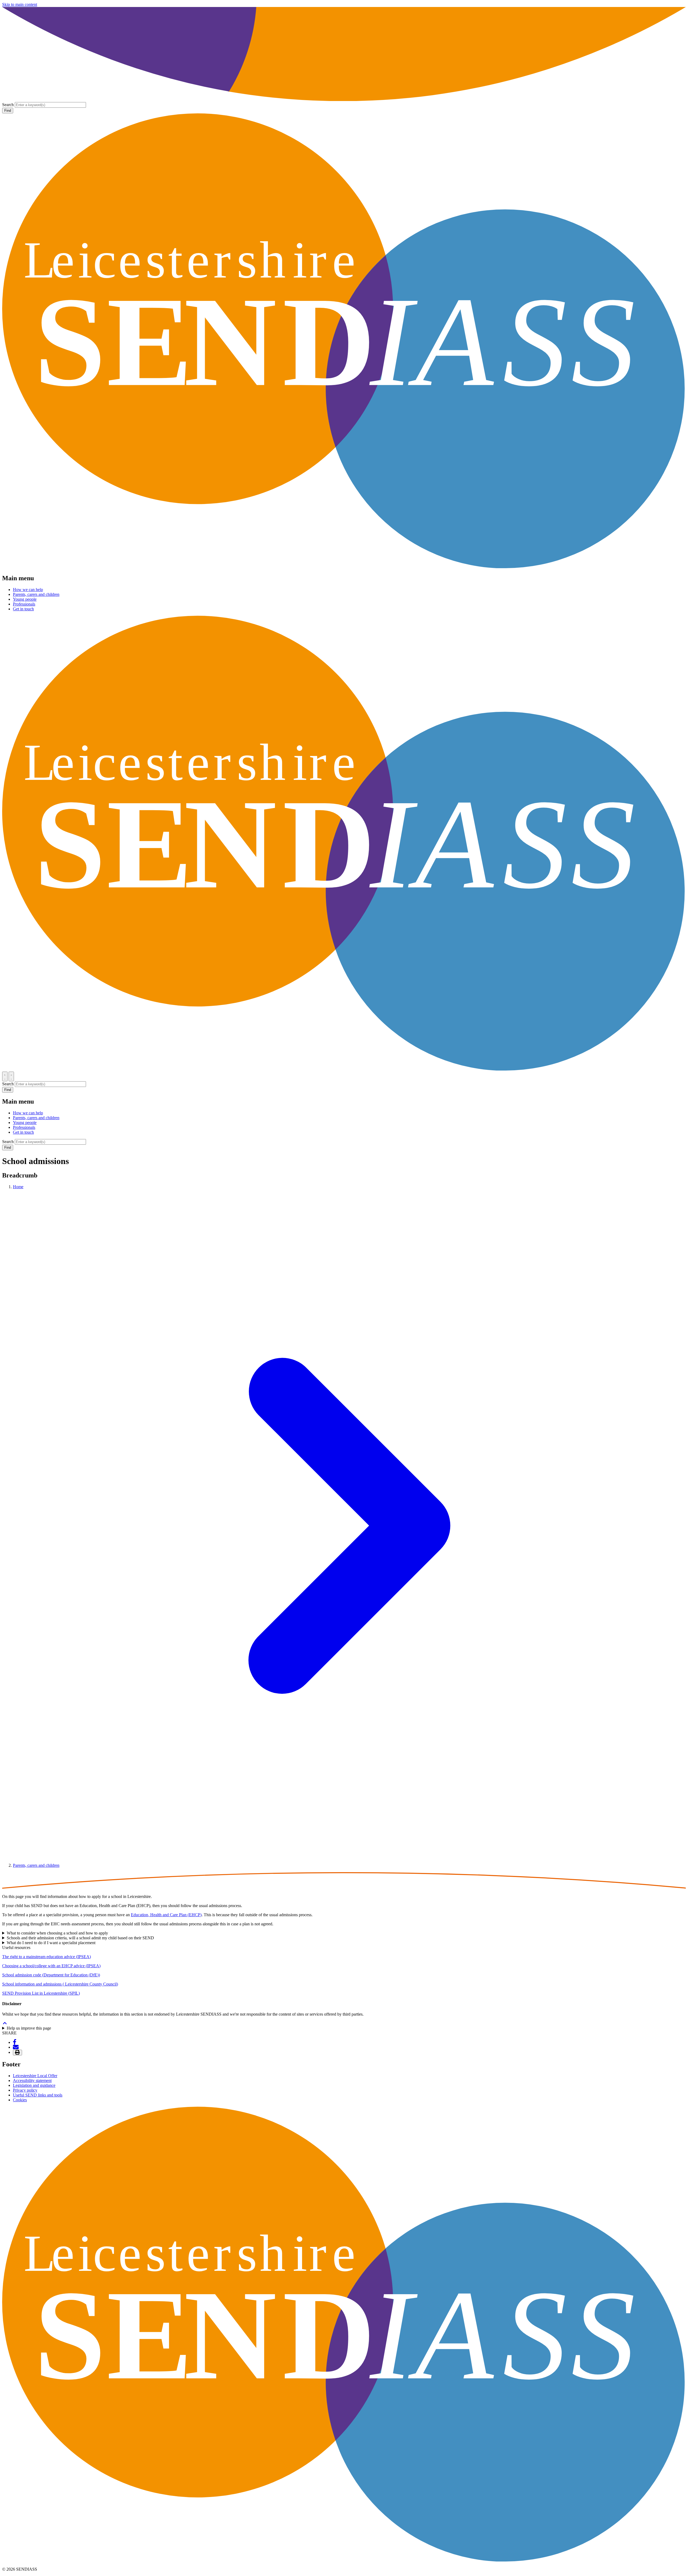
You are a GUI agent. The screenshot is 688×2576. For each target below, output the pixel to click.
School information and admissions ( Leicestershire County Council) (60, 1984)
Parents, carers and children (36, 594)
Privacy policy (25, 2090)
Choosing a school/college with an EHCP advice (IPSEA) (51, 1966)
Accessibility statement (32, 2080)
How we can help (28, 590)
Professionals (24, 604)
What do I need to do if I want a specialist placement (52, 1943)
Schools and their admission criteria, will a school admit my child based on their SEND (81, 1938)
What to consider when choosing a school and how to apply (57, 1933)
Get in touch (23, 609)
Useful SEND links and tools (38, 2095)
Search (8, 105)
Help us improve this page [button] (29, 2028)
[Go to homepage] (344, 567)
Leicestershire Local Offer (35, 2076)
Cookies (20, 2100)
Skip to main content (20, 4)
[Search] (5, 1076)
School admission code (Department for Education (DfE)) (51, 1975)
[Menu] (11, 1076)
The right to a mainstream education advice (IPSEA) (46, 1957)
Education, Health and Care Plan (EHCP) (166, 1915)
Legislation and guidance (34, 2085)
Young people (25, 599)
